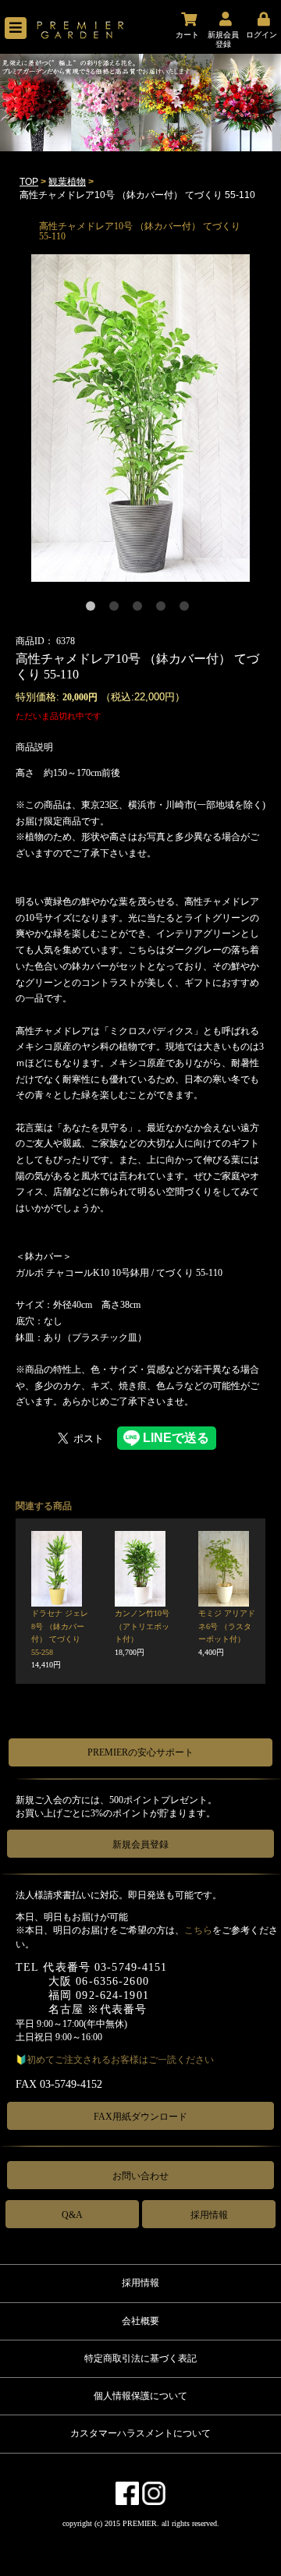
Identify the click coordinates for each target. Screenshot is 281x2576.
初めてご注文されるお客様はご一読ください (120, 2060)
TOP (29, 182)
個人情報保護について (140, 2396)
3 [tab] (140, 609)
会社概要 (140, 2321)
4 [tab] (164, 609)
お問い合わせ (140, 2176)
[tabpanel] (140, 418)
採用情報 (209, 2215)
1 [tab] (94, 609)
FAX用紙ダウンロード (140, 2117)
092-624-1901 (112, 1995)
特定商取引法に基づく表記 (140, 2358)
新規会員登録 (140, 1844)
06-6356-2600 (112, 1981)
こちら (198, 1930)
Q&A (72, 2215)
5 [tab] (187, 609)
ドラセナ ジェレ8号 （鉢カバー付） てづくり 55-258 (60, 1639)
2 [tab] (117, 609)
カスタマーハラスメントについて (140, 2433)
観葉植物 (67, 182)
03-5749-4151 (131, 1967)
